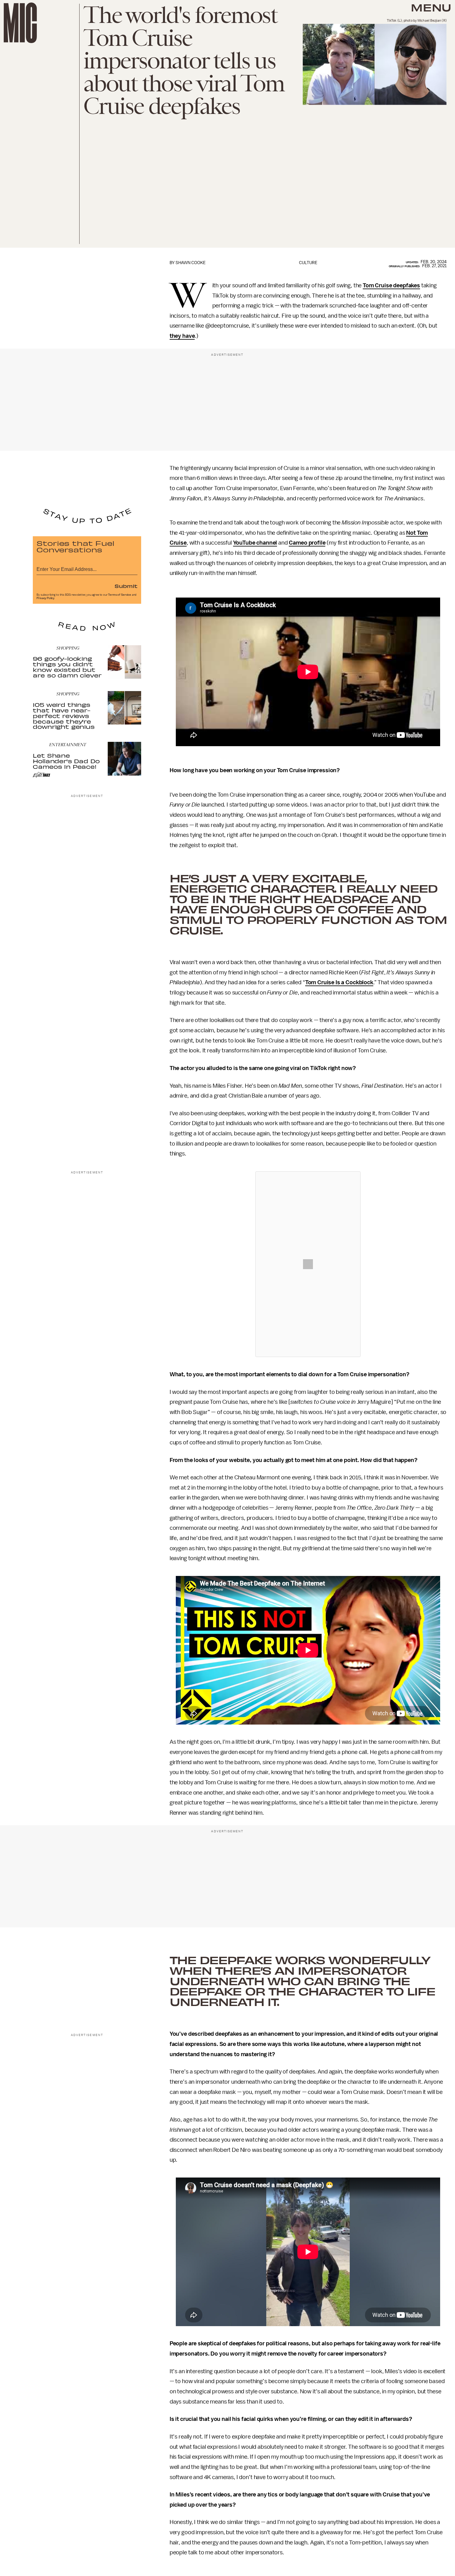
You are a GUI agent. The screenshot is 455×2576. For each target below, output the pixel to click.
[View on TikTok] (308, 1264)
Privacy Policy (45, 598)
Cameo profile (307, 543)
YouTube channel (255, 543)
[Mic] (20, 23)
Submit (126, 586)
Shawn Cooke (191, 263)
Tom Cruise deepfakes (391, 285)
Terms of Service (119, 595)
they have (182, 336)
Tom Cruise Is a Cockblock (339, 982)
